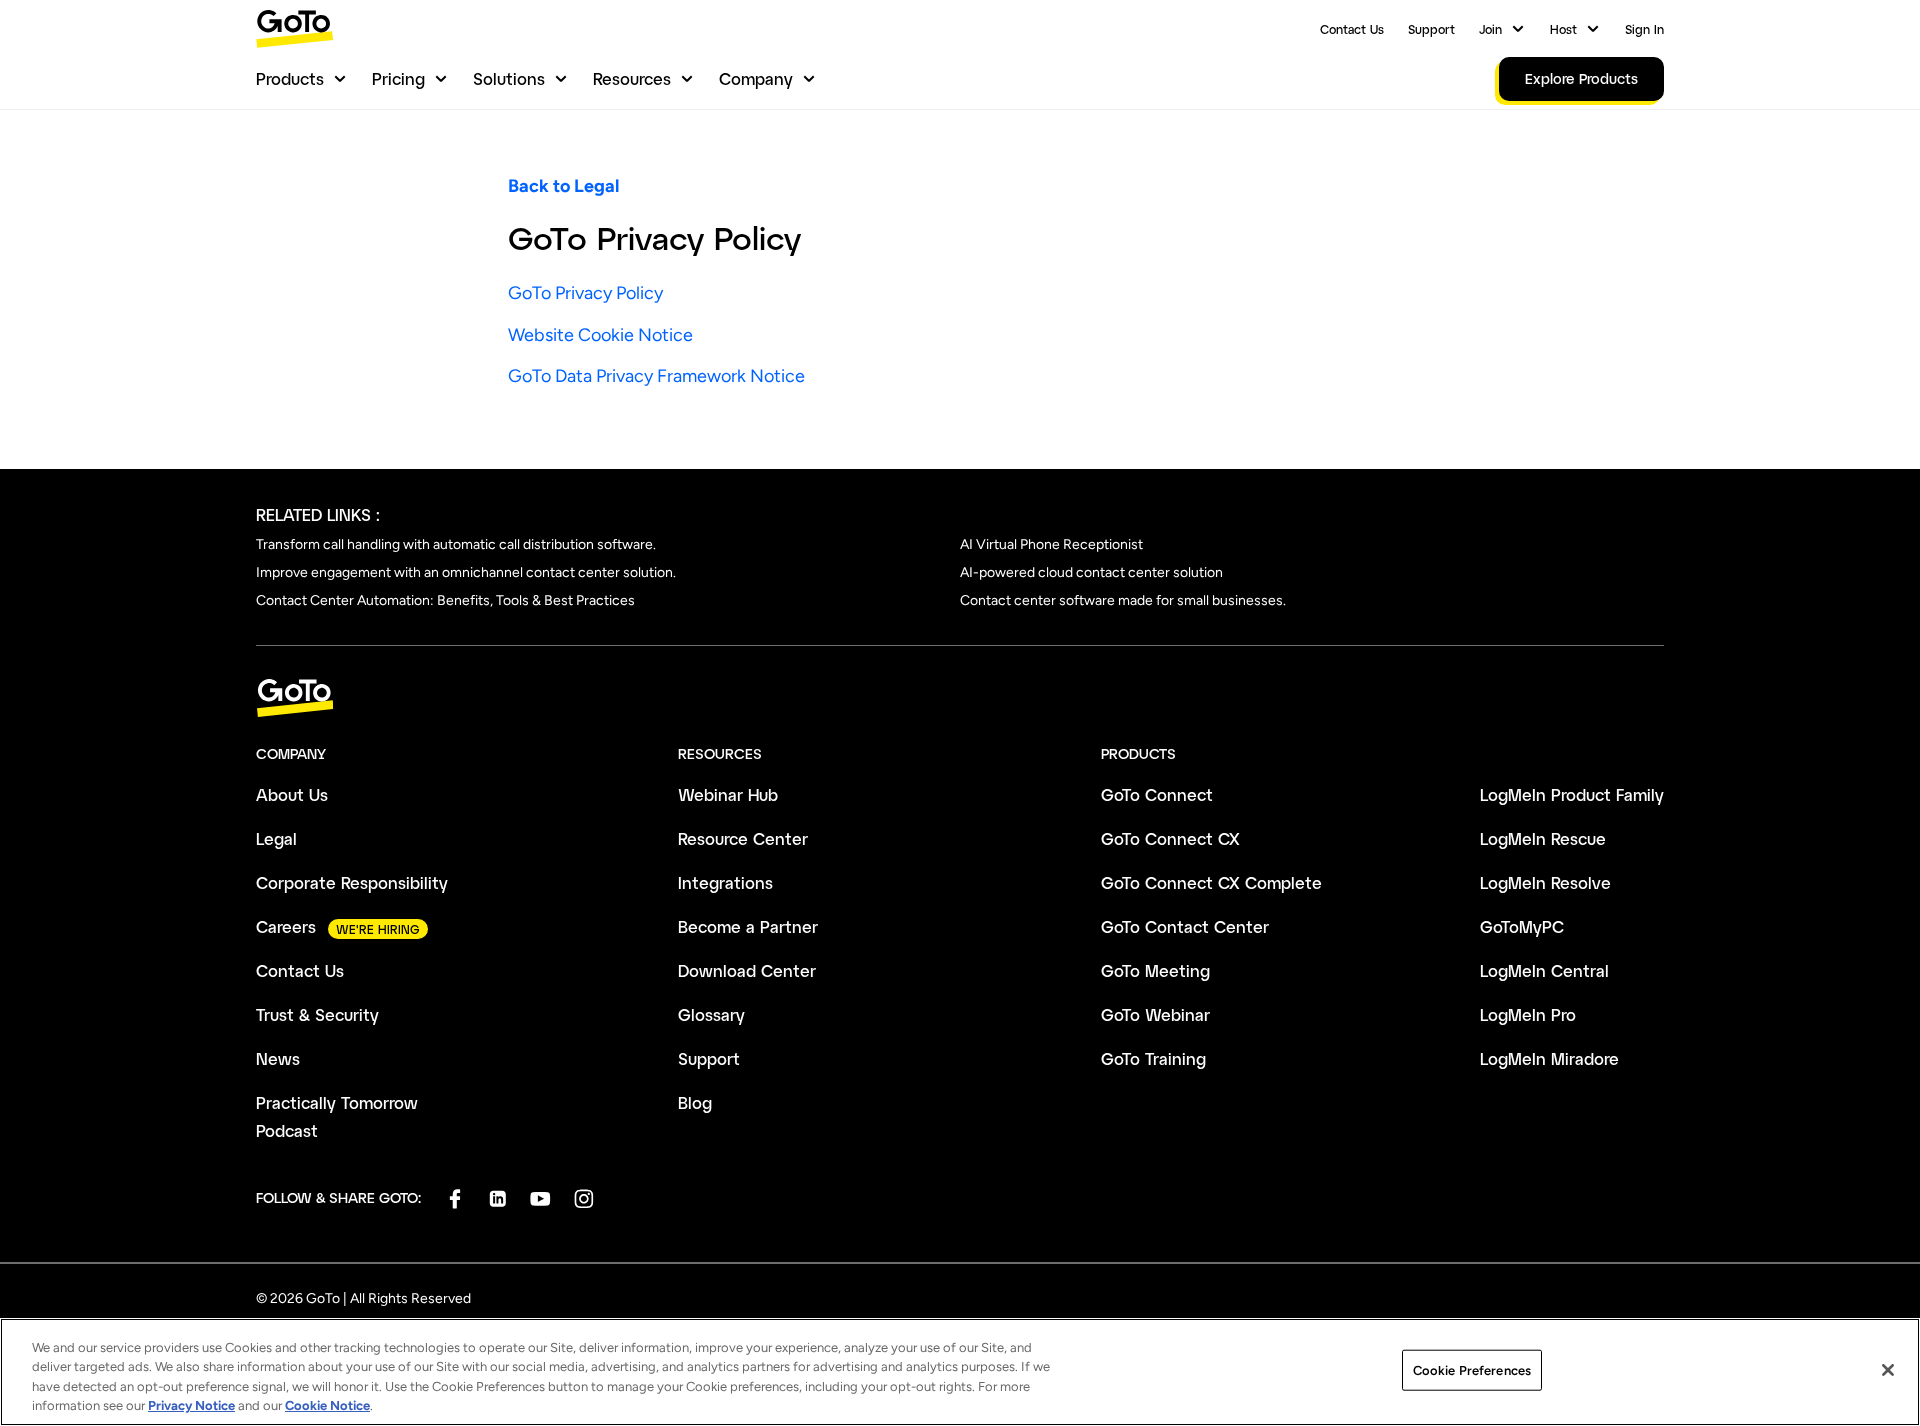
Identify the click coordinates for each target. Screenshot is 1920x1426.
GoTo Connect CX (1170, 838)
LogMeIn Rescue (1543, 838)
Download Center (747, 970)
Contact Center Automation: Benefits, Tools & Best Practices (445, 600)
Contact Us (1352, 29)
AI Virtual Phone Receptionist (1051, 544)
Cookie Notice (327, 1405)
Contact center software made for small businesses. (1123, 600)
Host (1563, 29)
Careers (286, 926)
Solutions (509, 78)
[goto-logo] (960, 698)
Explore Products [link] (1581, 78)
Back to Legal (563, 186)
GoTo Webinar (1155, 1014)
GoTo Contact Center (1185, 926)
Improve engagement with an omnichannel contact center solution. (466, 572)
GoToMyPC (1522, 926)
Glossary (711, 1014)
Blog (695, 1102)
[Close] (1888, 1370)
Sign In (1644, 29)
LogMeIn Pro (1528, 1014)
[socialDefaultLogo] (454, 1198)
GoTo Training (1153, 1058)
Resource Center (743, 838)
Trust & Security (317, 1014)
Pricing (398, 78)
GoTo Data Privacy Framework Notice (656, 376)
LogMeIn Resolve (1545, 882)
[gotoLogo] (295, 28)
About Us (292, 794)
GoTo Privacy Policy (585, 293)
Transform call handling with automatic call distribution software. (456, 544)
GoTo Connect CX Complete (1211, 882)
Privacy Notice (191, 1405)
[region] (960, 1372)
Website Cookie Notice (600, 335)
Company (756, 78)
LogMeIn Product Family (1572, 794)
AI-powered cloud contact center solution (1091, 572)
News (278, 1058)
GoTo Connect (1157, 794)
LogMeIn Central (1544, 970)
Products (290, 78)
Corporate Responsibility (352, 882)
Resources (632, 78)
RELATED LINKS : (318, 514)
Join (1490, 29)
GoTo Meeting (1155, 970)
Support (1431, 29)
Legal (276, 838)
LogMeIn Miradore (1549, 1058)
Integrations (725, 882)
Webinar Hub (728, 794)
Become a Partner (748, 926)
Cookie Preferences (1472, 1370)
